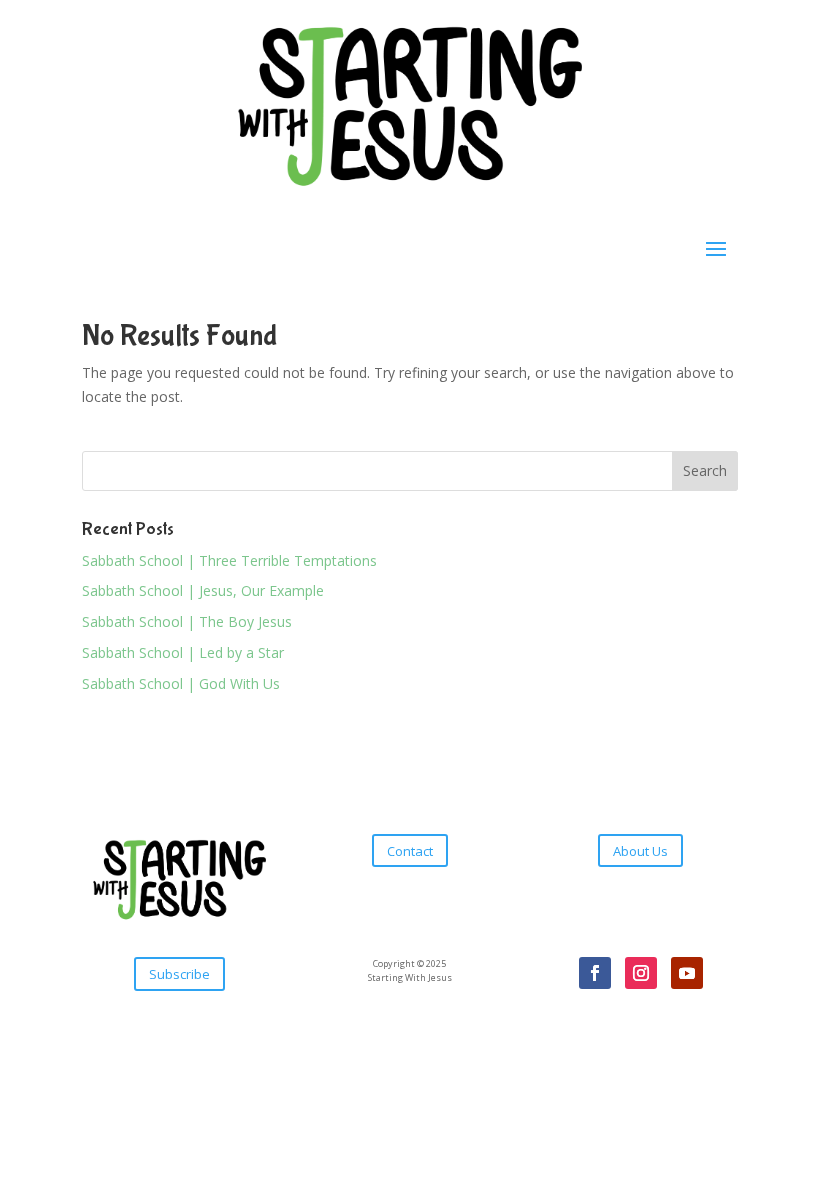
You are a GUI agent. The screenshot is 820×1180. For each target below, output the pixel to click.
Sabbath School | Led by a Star (183, 652)
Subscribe (179, 974)
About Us (640, 851)
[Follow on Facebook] (595, 973)
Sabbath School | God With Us (181, 683)
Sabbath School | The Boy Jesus (187, 621)
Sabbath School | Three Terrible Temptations (229, 560)
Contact (410, 851)
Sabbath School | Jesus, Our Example (203, 590)
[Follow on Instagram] (641, 973)
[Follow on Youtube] (687, 973)
